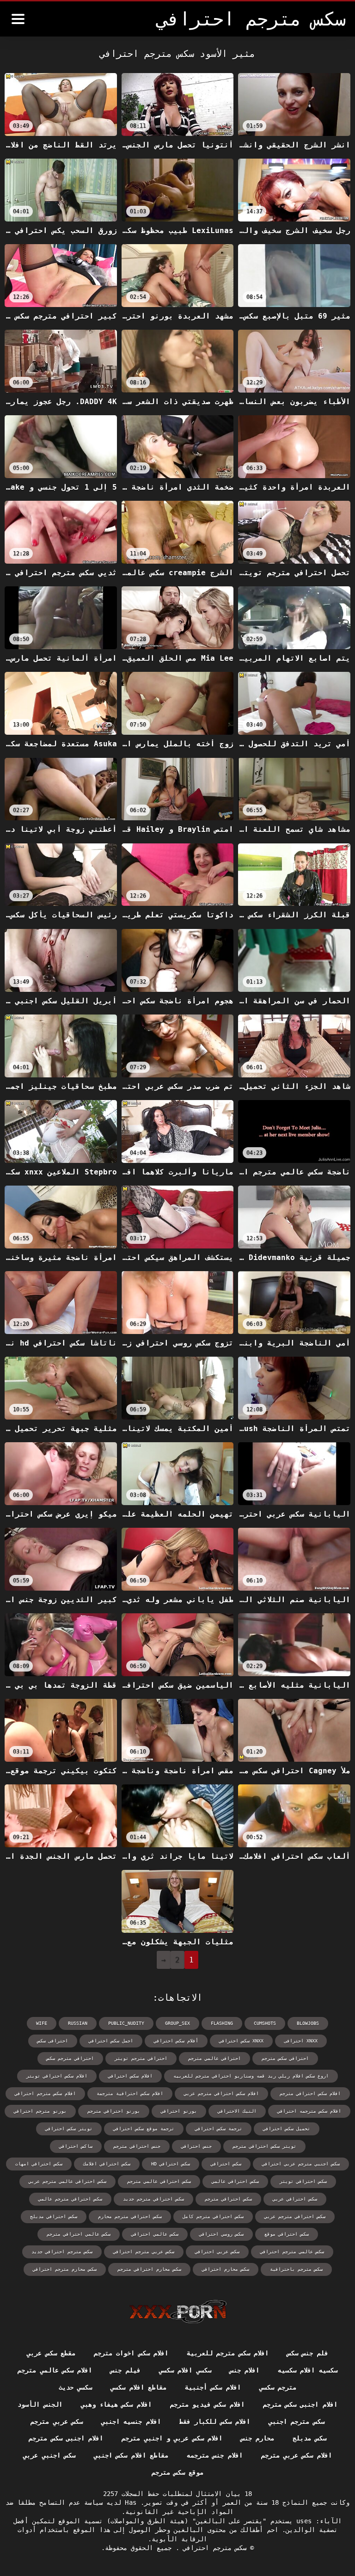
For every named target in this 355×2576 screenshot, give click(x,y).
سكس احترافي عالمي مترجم (159, 2181)
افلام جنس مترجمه (215, 2455)
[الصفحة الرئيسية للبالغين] (178, 2312)
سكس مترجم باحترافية (296, 2269)
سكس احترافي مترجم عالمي (70, 2199)
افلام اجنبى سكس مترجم (300, 2404)
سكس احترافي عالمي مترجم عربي (67, 2181)
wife (42, 2023)
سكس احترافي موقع (287, 2234)
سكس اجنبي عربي (49, 2455)
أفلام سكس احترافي (176, 2041)
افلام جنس (245, 2370)
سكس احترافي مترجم (228, 2199)
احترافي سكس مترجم (285, 2058)
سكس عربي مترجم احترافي (144, 2252)
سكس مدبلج (309, 2438)
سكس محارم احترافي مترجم (149, 2269)
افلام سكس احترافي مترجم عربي (221, 2093)
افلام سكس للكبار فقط (215, 2422)
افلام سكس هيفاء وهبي (116, 2404)
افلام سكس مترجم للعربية (228, 2353)
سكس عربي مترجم (57, 2422)
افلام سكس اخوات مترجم (131, 2353)
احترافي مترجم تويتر (141, 2058)
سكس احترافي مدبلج (54, 2216)
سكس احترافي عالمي (235, 2181)
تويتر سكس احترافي (69, 2129)
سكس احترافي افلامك (107, 2164)
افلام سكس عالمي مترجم (55, 2370)
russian (78, 2023)
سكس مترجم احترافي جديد (62, 2252)
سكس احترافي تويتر (303, 2181)
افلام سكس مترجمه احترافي (309, 2111)
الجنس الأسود (40, 2404)
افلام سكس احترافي (130, 2076)
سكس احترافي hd (171, 2164)
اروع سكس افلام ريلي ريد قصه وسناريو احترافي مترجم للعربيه (251, 2076)
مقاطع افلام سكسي (138, 2387)
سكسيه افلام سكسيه (308, 2370)
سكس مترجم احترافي (213, 2548)
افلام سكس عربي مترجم (297, 2455)
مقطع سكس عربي (51, 2353)
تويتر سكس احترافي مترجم (264, 2146)
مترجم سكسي (278, 2387)
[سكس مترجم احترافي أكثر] (18, 19)
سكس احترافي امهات (39, 2164)
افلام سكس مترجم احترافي (45, 2093)
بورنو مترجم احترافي (40, 2111)
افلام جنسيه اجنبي (131, 2422)
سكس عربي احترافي (217, 2252)
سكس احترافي (226, 2164)
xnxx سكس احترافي (241, 2041)
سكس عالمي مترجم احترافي (292, 2252)
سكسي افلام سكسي (185, 2370)
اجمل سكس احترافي (111, 2041)
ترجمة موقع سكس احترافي (144, 2129)
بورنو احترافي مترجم (114, 2111)
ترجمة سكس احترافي (219, 2129)
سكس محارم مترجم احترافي (65, 2269)
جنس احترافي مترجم (137, 2146)
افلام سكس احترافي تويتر (57, 2076)
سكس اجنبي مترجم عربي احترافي (301, 2164)
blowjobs (308, 2023)
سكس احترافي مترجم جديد (153, 2199)
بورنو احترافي (179, 2111)
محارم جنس (257, 2438)
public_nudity (126, 2023)
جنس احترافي (196, 2146)
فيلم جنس (125, 2370)
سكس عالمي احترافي (155, 2234)
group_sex (177, 2023)
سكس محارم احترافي (226, 2269)
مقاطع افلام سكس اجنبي (131, 2455)
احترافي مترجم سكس (70, 2058)
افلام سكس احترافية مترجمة (130, 2093)
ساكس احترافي (76, 2146)
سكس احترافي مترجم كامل (213, 2216)
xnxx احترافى (301, 2041)
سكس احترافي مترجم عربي (295, 2216)
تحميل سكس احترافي (287, 2129)
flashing (222, 2023)
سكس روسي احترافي (221, 2234)
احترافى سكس (53, 2041)
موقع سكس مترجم (178, 2472)
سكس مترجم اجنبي (297, 2422)
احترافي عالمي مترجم (214, 2058)
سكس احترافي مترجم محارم (130, 2216)
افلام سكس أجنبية (213, 2387)
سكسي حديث (75, 2387)
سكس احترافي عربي (295, 2199)
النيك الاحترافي (237, 2111)
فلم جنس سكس (308, 2353)
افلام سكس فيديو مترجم (207, 2404)
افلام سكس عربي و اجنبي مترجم (172, 2438)
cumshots (265, 2023)
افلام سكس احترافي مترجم (310, 2093)
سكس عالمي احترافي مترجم (79, 2234)
